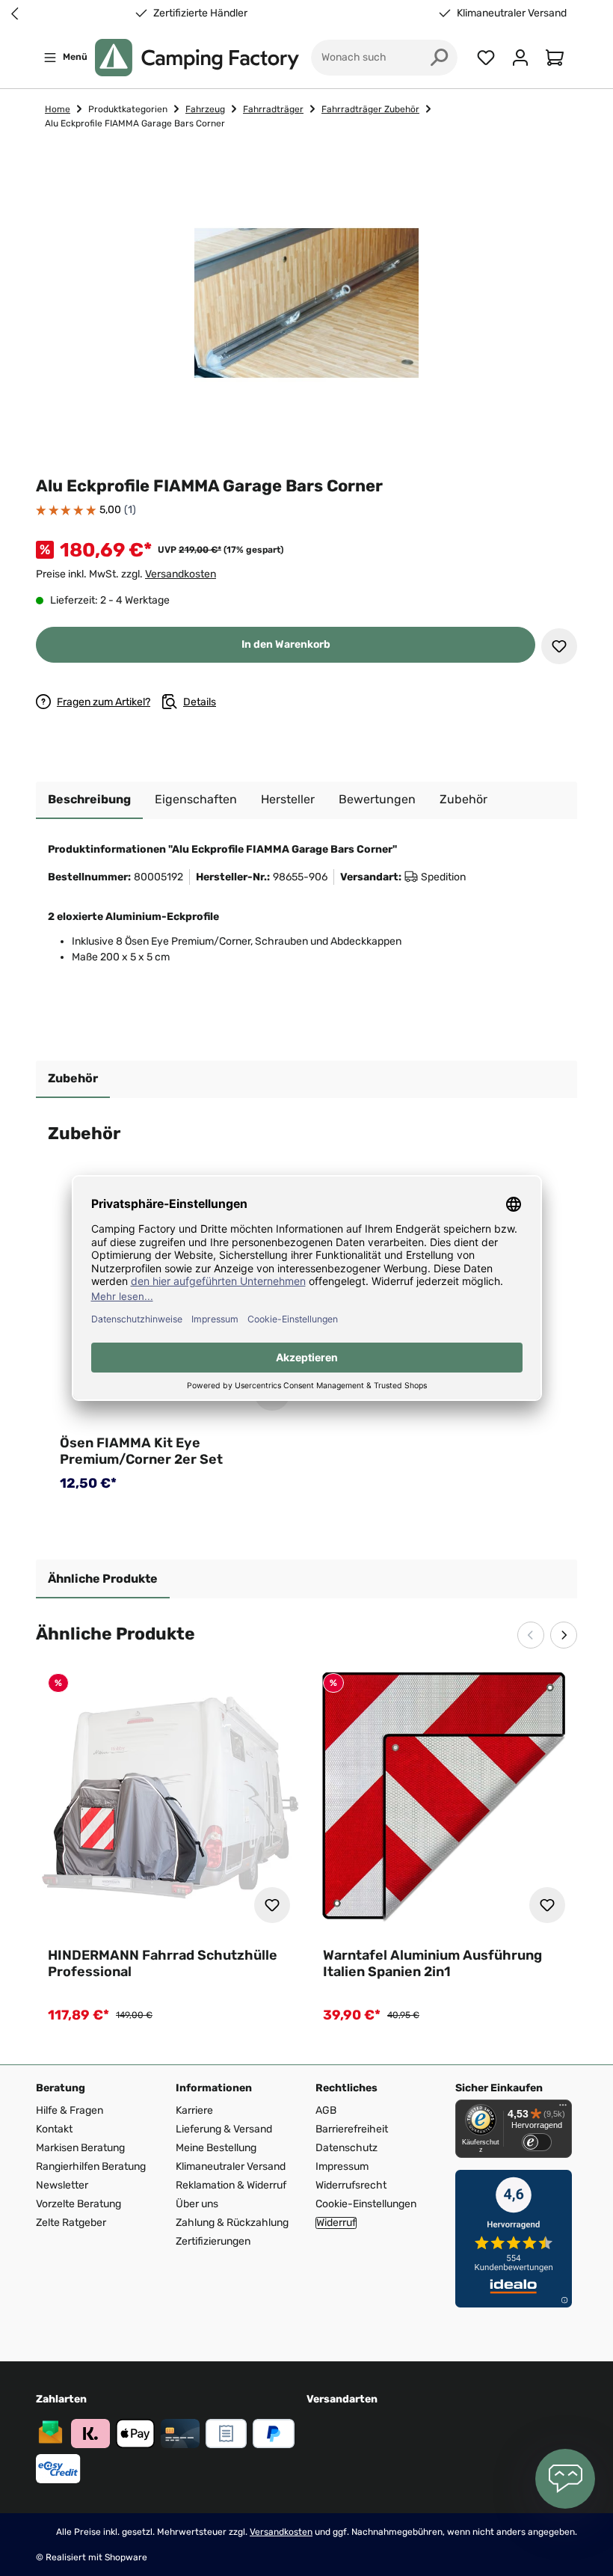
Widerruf (336, 2223)
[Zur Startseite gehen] (197, 58)
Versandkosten (181, 574)
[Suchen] (440, 58)
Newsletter (62, 2185)
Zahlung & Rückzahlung (232, 2223)
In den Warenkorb (286, 644)
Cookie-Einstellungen (366, 2204)
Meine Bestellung (216, 2148)
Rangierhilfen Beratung (91, 2166)
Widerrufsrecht (351, 2185)
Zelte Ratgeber (71, 2223)
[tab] (89, 800)
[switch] (537, 2142)
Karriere (194, 2110)
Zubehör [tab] (73, 1078)
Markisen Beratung (80, 2148)
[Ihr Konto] (520, 58)
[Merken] (559, 646)
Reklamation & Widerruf (231, 2185)
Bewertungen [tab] (377, 799)
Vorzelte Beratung (78, 2204)
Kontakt (54, 2129)
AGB (326, 2110)
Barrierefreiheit (352, 2129)
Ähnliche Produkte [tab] (103, 1579)
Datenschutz (346, 2148)
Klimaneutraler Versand (512, 13)
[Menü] (563, 2109)
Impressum (342, 2166)
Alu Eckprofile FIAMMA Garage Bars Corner (135, 123)
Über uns (197, 2204)
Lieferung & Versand (224, 2129)
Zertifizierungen (213, 2241)
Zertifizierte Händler (200, 13)
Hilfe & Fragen (70, 2110)
